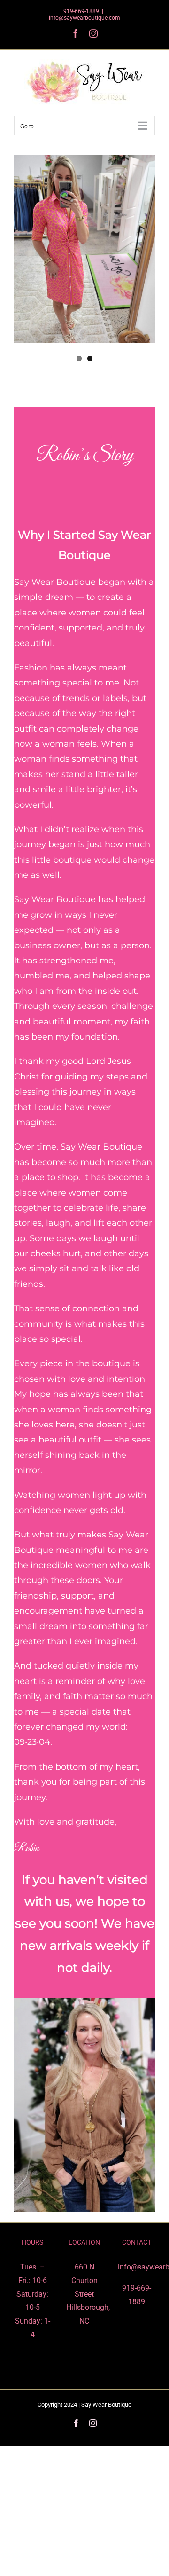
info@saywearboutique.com (84, 18)
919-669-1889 (81, 11)
